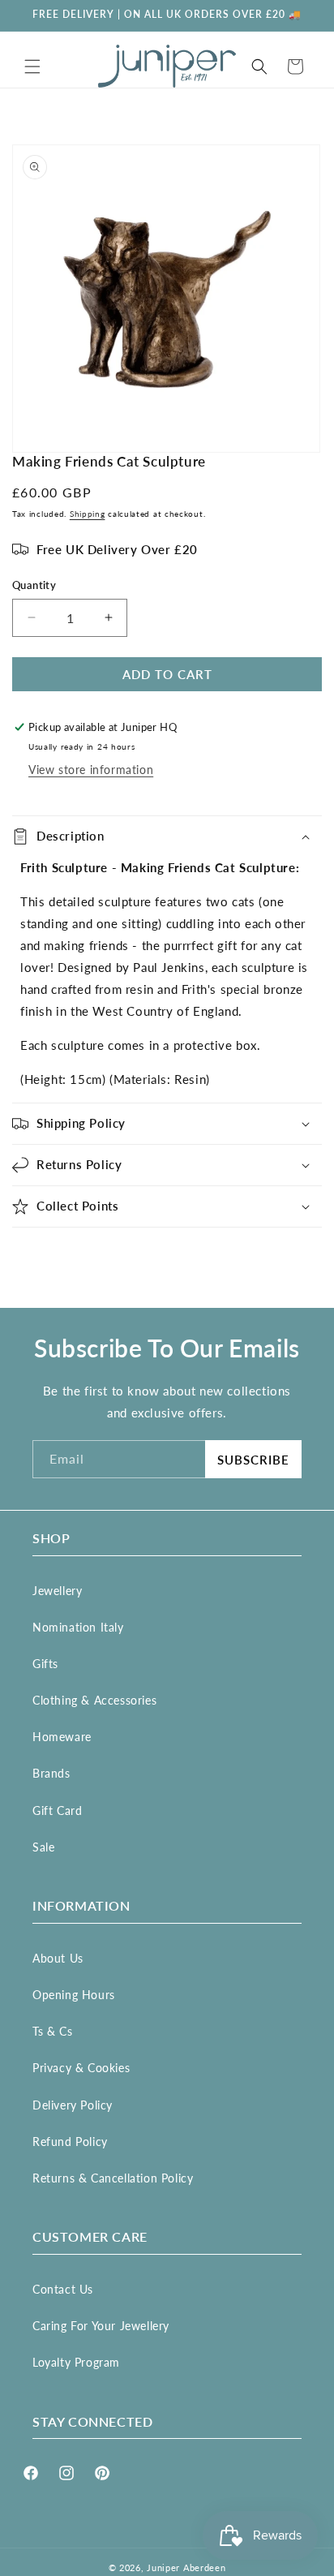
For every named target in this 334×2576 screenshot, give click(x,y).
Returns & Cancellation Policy (113, 2178)
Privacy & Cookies (81, 2068)
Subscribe (253, 1460)
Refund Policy (70, 2142)
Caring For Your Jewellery (101, 2326)
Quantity (34, 585)
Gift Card (57, 1811)
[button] (32, 67)
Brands (51, 1773)
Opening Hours (74, 1995)
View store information (91, 770)
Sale (43, 1847)
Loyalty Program (76, 2362)
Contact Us (63, 2289)
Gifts (45, 1664)
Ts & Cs (52, 2031)
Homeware (62, 1737)
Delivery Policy (73, 2105)
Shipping (88, 514)
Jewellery (57, 1591)
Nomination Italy (78, 1627)
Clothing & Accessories (94, 1700)
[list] (167, 299)
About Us (58, 1958)
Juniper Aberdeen (186, 2567)
